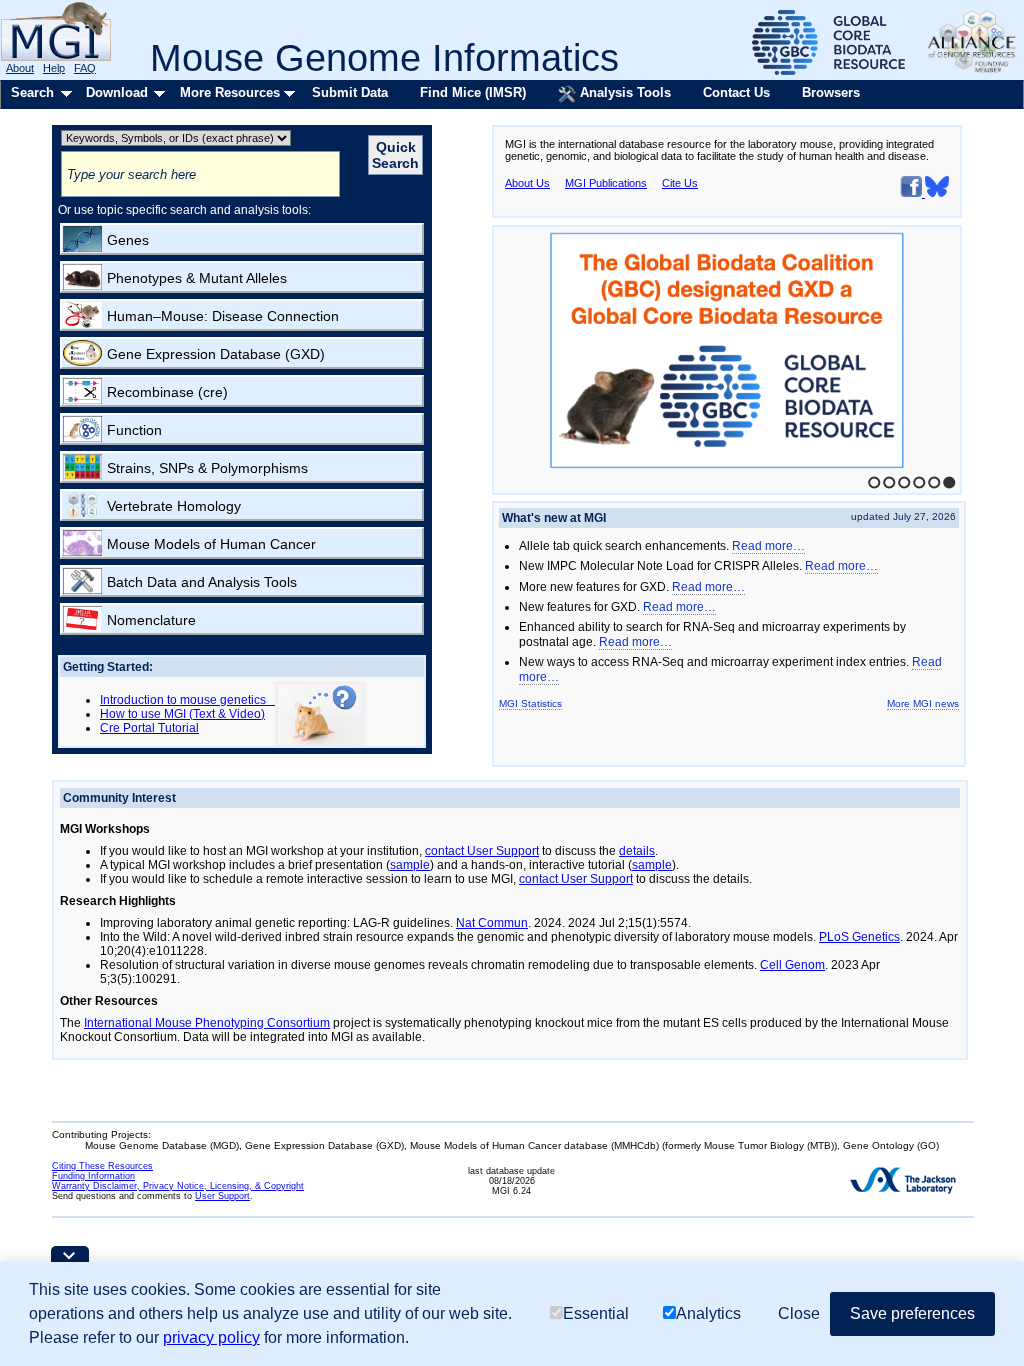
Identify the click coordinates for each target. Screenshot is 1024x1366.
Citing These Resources (102, 1166)
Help (54, 68)
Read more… (768, 546)
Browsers (831, 92)
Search (32, 92)
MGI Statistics (530, 703)
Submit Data (350, 92)
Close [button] (799, 1313)
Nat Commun (492, 923)
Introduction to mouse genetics (187, 700)
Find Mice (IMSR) (473, 92)
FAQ (85, 68)
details (637, 851)
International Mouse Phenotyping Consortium (207, 1023)
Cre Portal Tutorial (149, 728)
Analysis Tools (623, 92)
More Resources (230, 92)
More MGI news (923, 703)
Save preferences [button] (912, 1313)
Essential (596, 1313)
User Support (222, 1196)
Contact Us (736, 92)
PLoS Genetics (859, 937)
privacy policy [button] (211, 1337)
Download (117, 92)
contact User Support (482, 851)
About (20, 68)
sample (410, 865)
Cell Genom (792, 965)
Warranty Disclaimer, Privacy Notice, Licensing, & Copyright (178, 1186)
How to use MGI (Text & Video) (182, 714)
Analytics (708, 1313)
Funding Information (93, 1176)
